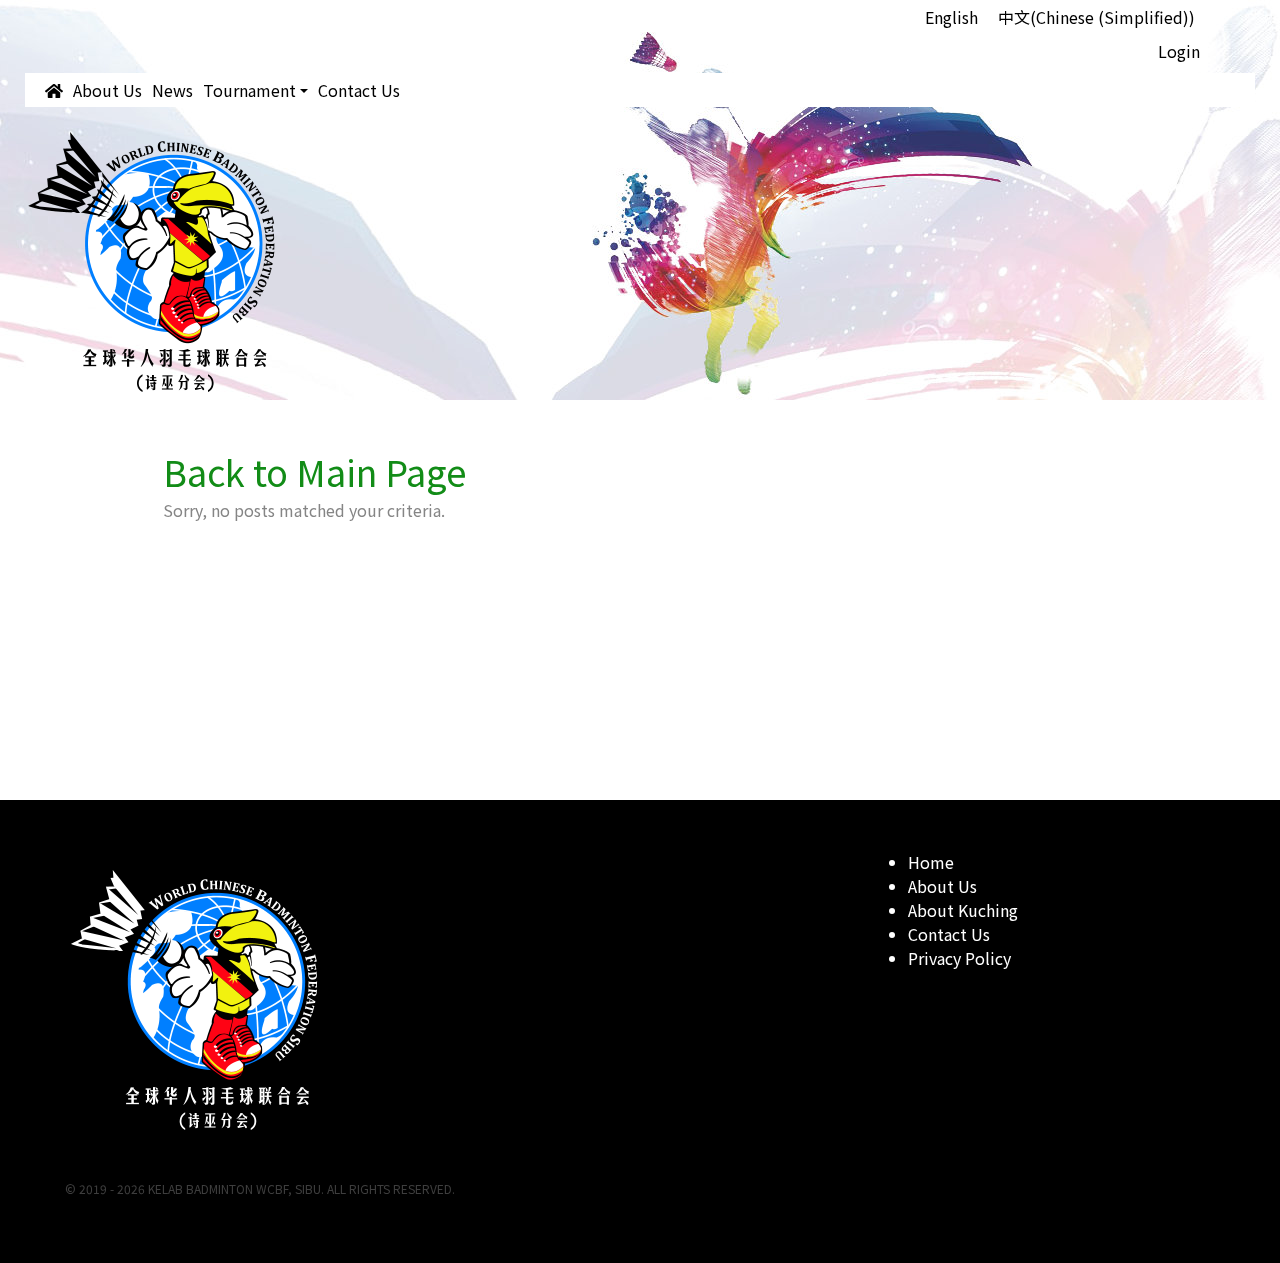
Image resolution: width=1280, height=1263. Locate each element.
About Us (107, 90)
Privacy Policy (959, 958)
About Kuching (963, 910)
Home (931, 862)
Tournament (249, 90)
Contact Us (359, 90)
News (172, 90)
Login (1179, 51)
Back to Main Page (315, 471)
